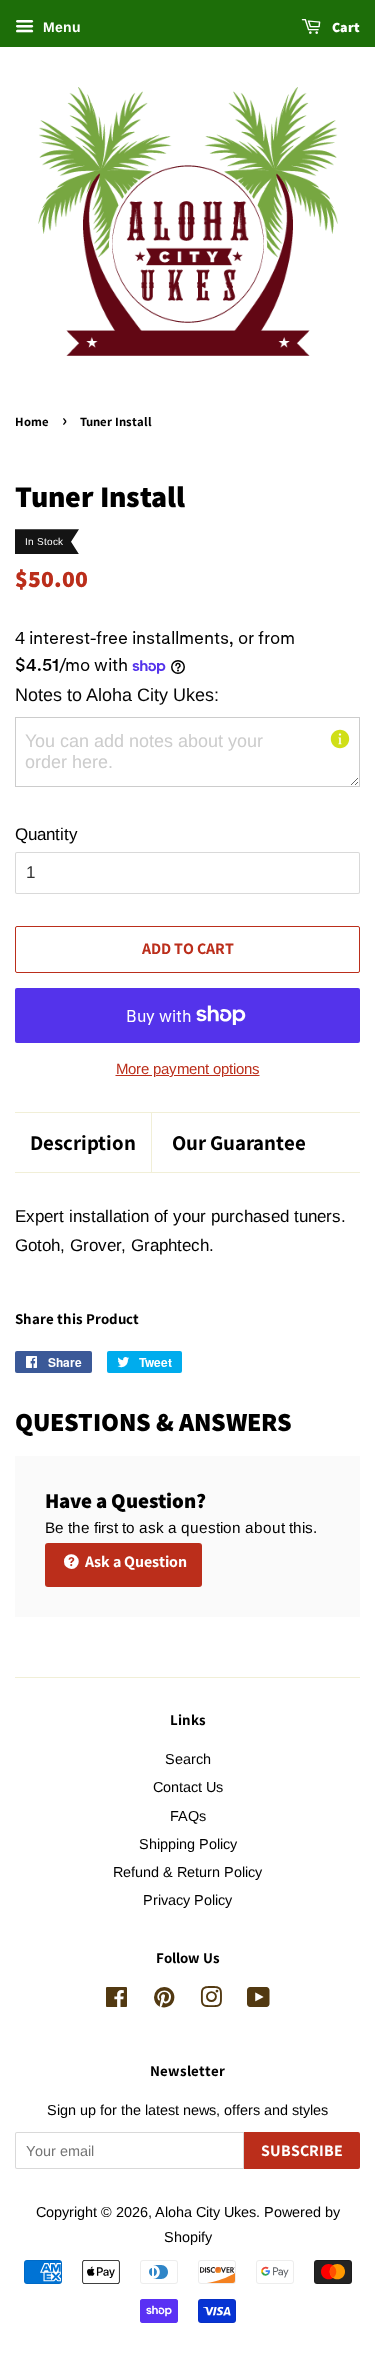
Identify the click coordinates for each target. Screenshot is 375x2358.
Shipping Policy (188, 1844)
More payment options (188, 1068)
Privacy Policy (187, 1900)
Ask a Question (134, 1561)
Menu (60, 27)
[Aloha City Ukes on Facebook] (116, 2001)
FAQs (188, 1816)
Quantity (46, 834)
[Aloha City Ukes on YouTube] (258, 2001)
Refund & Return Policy (187, 1872)
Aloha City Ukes (205, 2212)
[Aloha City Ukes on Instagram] (211, 2001)
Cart (344, 27)
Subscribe (302, 2150)
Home (32, 421)
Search (188, 1759)
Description (83, 1142)
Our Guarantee (239, 1142)
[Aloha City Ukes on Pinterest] (164, 2001)
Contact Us (188, 1787)
